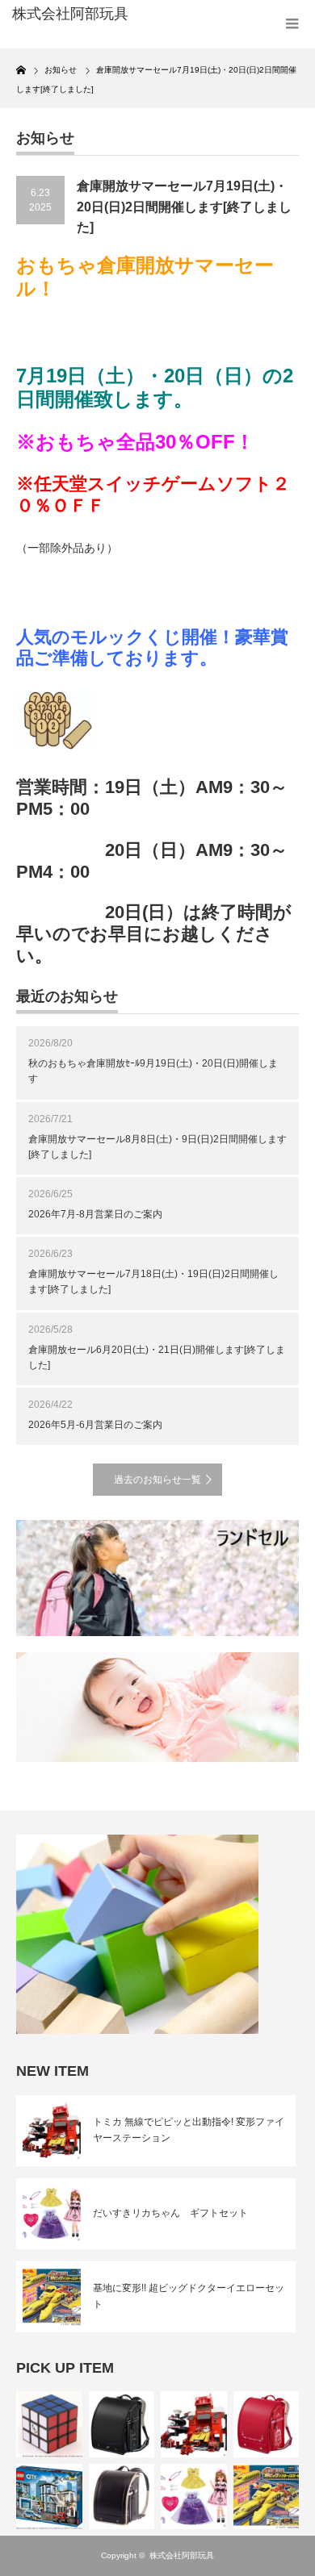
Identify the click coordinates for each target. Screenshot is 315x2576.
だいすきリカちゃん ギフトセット (170, 2213)
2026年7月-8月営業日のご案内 (95, 1214)
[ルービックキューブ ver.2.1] (49, 2424)
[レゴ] (49, 2497)
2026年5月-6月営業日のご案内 (95, 1425)
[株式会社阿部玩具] (75, 15)
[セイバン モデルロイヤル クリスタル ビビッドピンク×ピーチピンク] (267, 2424)
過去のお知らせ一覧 (157, 1480)
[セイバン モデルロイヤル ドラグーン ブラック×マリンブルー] (122, 2424)
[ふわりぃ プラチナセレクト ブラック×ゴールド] (122, 2497)
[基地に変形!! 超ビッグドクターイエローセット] (267, 2497)
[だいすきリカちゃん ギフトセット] (194, 2497)
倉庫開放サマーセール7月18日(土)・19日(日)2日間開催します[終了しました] (153, 1282)
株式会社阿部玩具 (182, 2555)
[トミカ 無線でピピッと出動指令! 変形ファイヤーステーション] (194, 2424)
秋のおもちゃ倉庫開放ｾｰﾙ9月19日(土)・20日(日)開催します (153, 1071)
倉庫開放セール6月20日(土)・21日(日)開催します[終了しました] (157, 1357)
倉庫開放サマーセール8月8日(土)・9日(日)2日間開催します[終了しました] (157, 1147)
